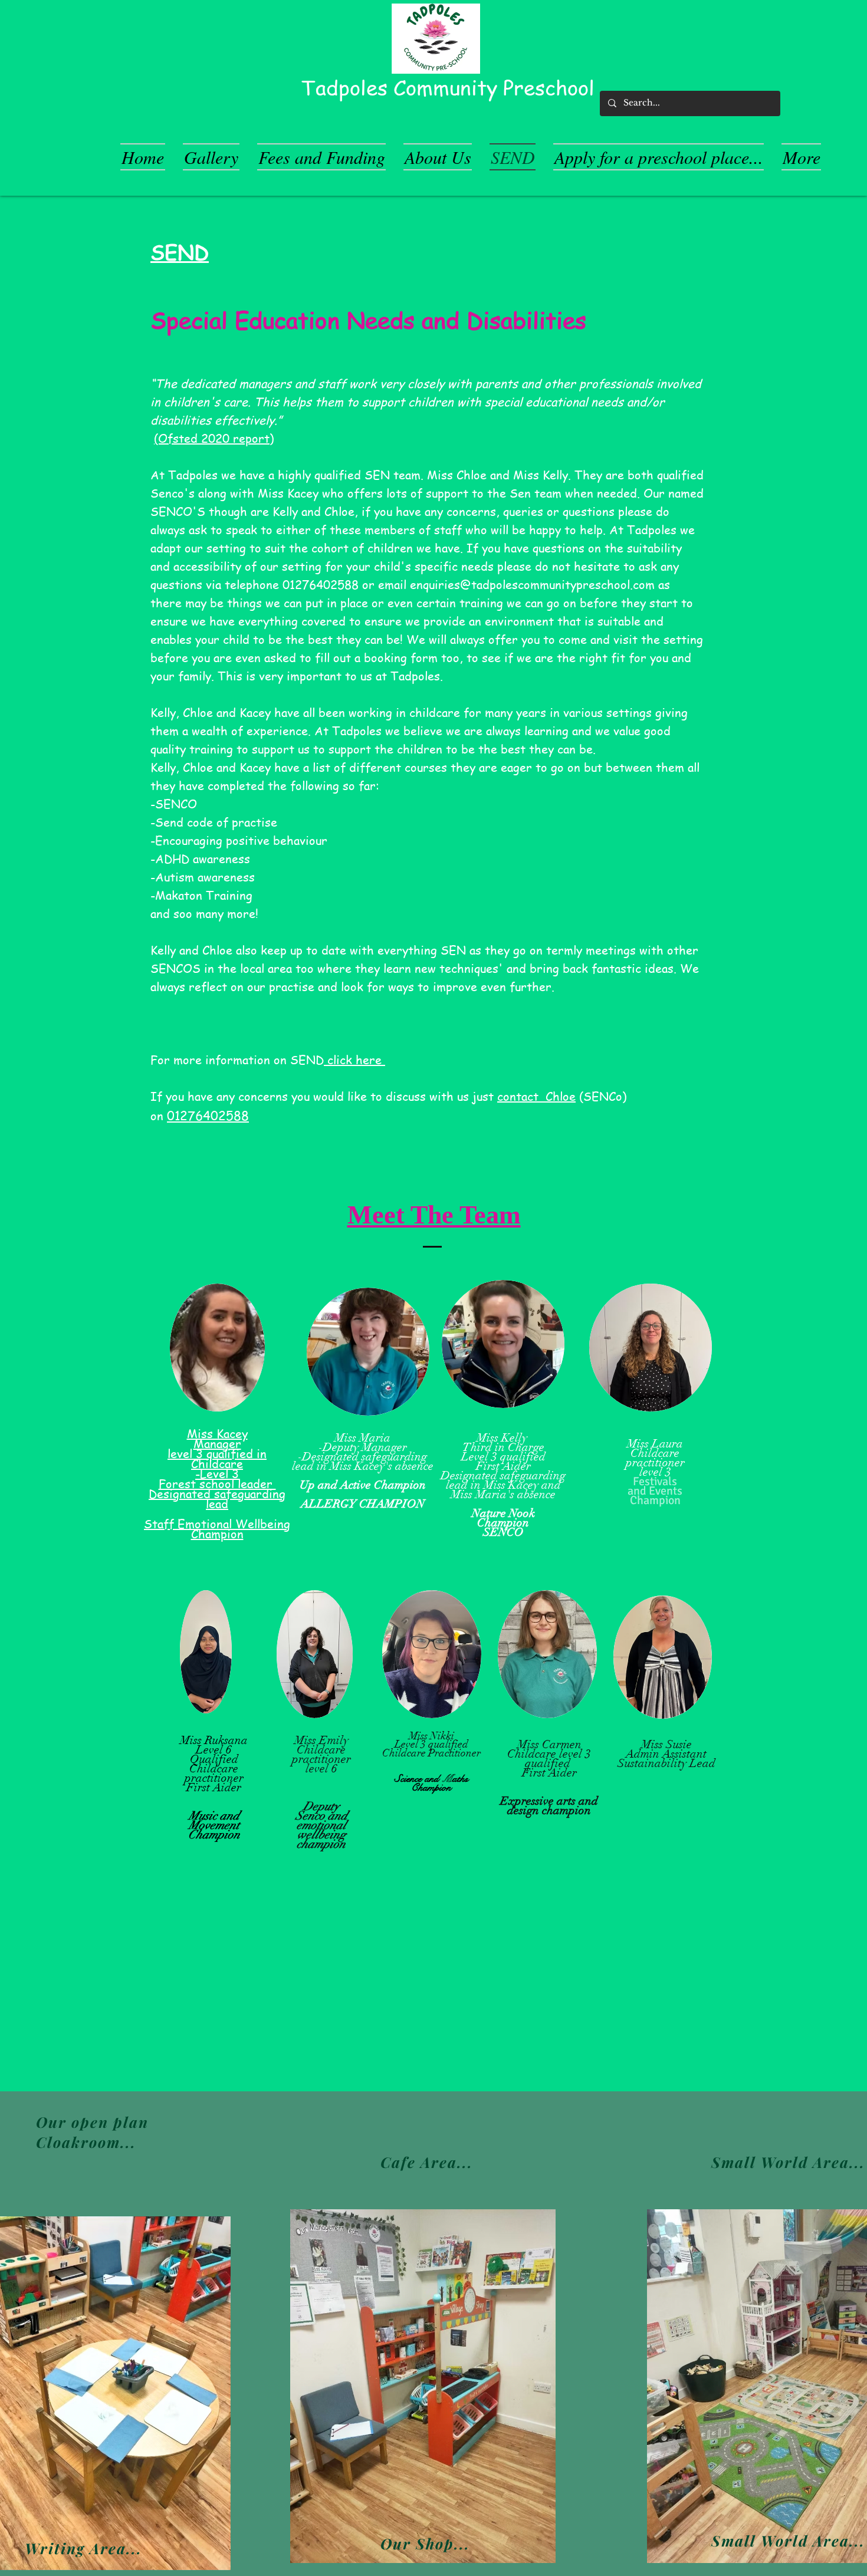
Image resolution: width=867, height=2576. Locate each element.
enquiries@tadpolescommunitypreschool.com (532, 585)
